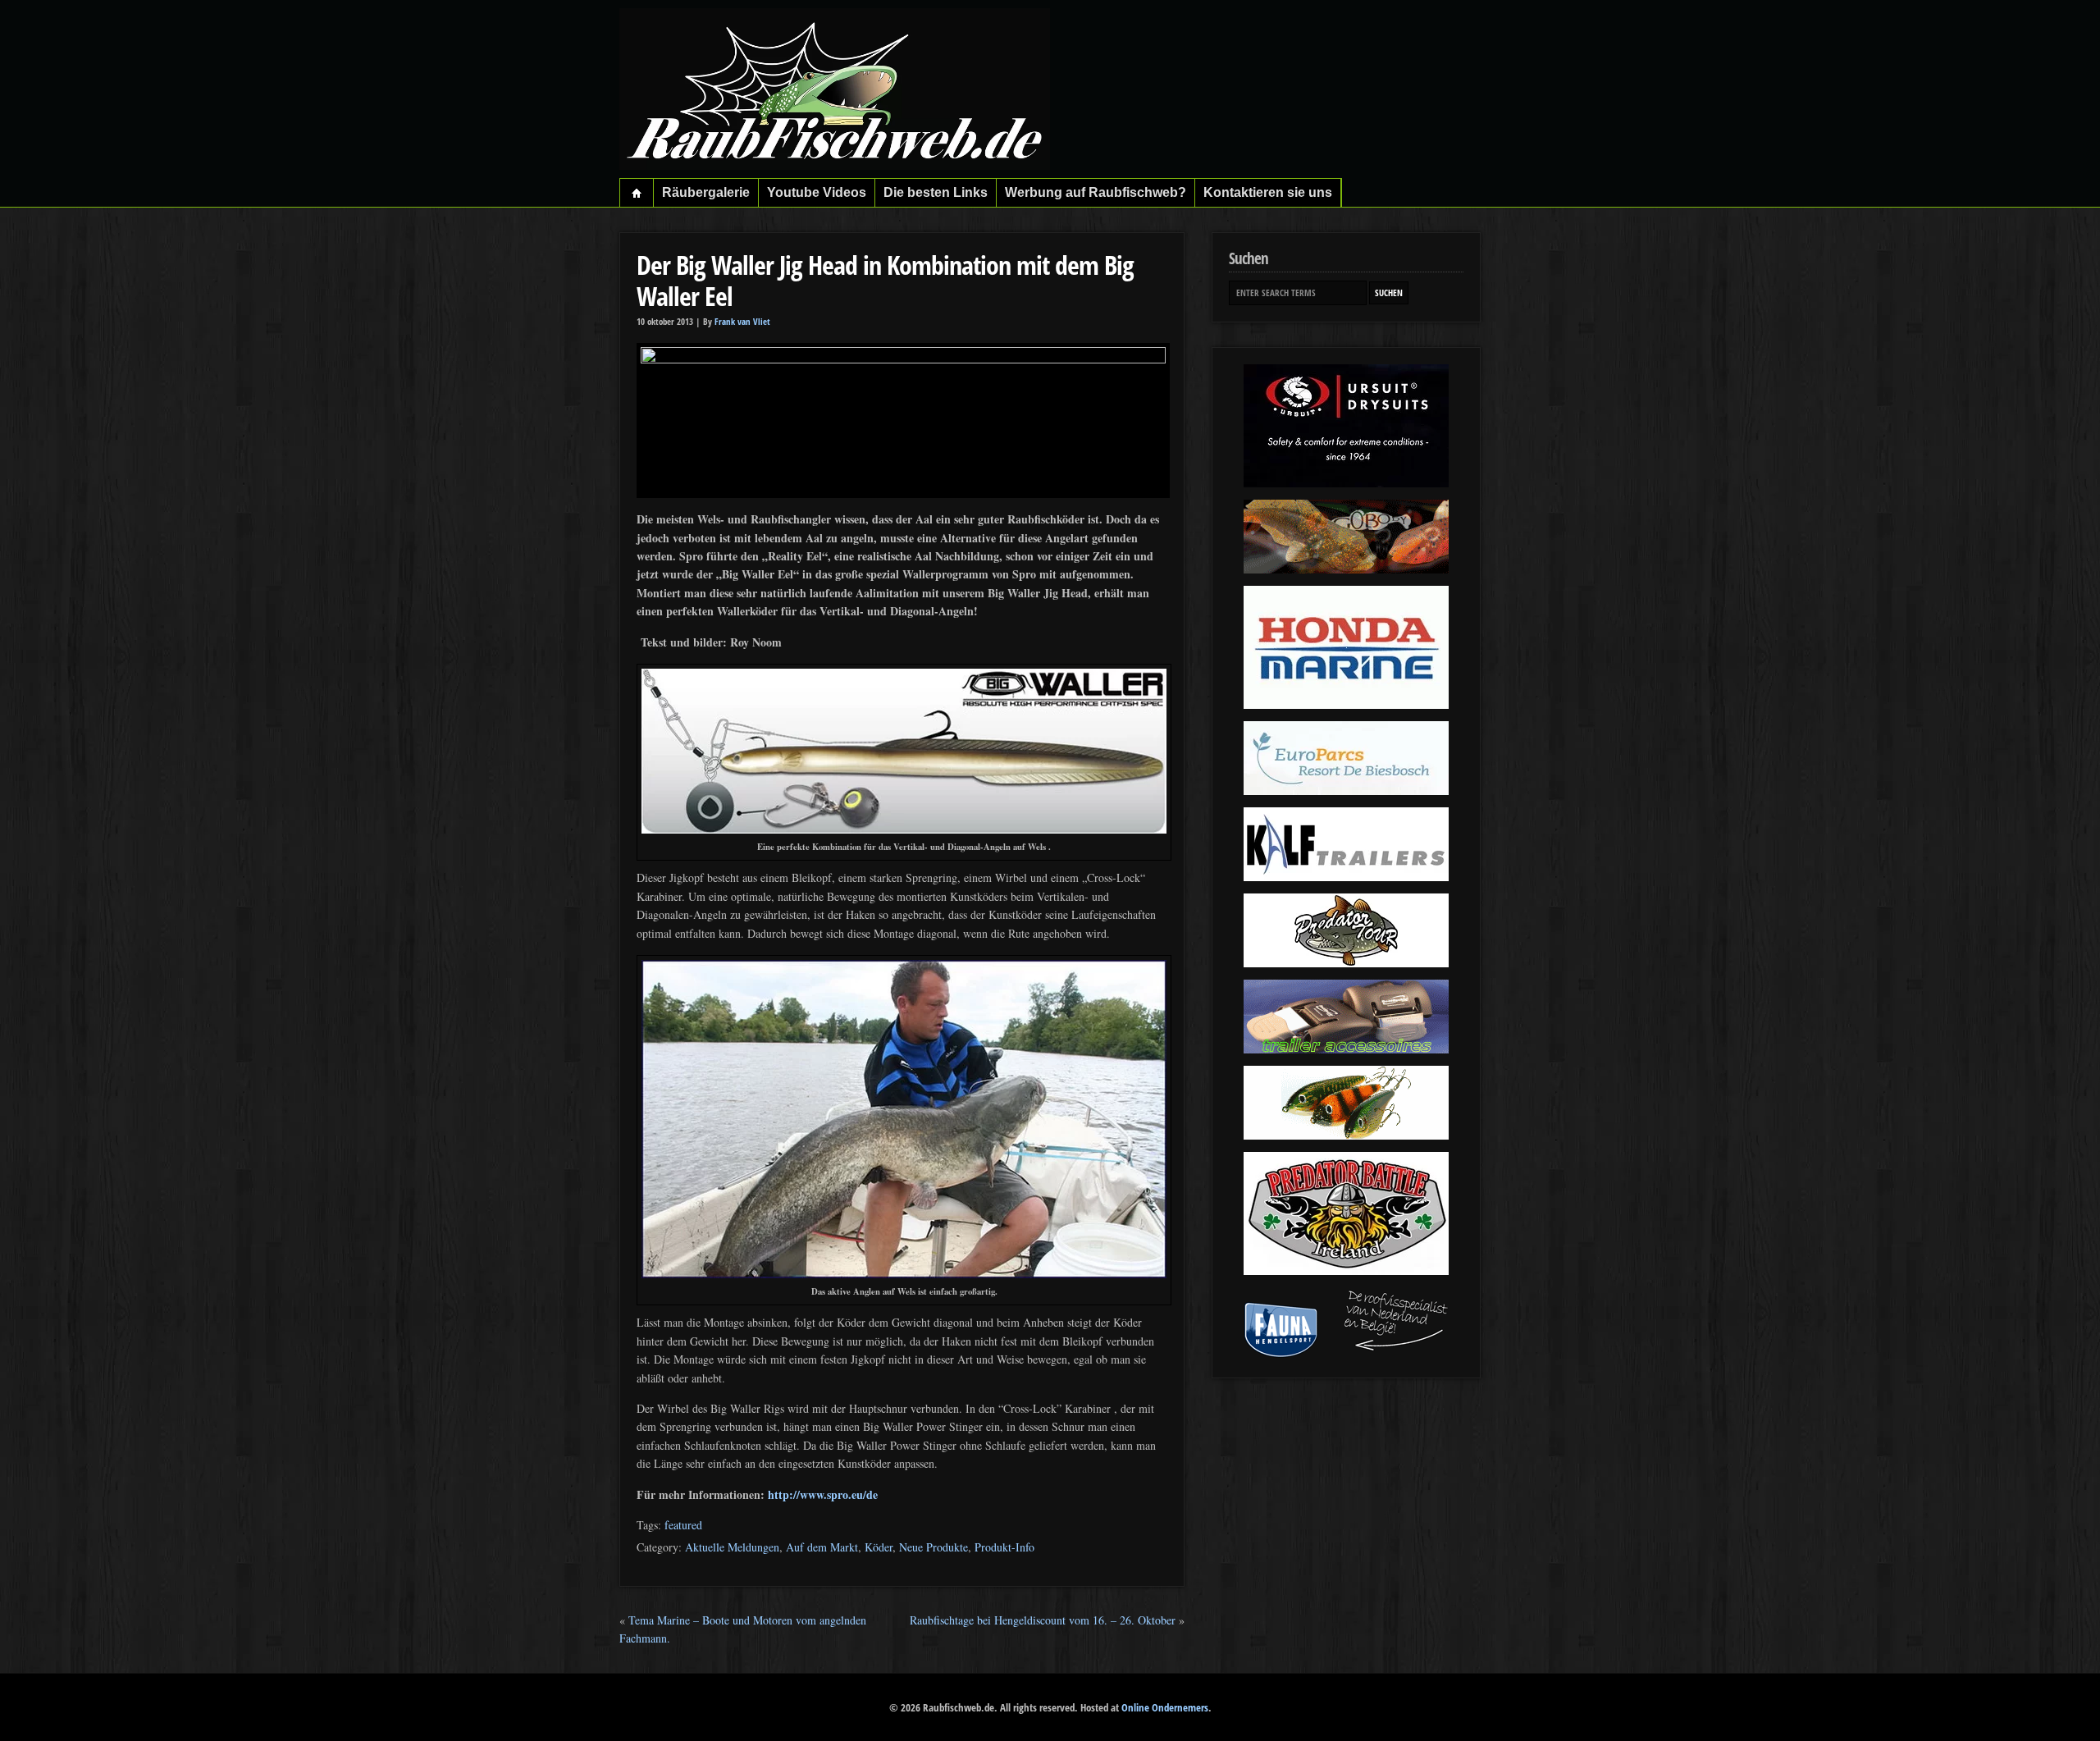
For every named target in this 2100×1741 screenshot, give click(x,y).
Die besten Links (936, 192)
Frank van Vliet (742, 322)
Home (637, 193)
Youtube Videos (817, 192)
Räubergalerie (706, 192)
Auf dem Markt (822, 1547)
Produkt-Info (1004, 1547)
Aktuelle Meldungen (732, 1547)
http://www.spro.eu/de (823, 1494)
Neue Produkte (934, 1547)
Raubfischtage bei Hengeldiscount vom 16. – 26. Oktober (1043, 1620)
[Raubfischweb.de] (835, 165)
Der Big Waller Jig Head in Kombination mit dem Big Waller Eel (885, 280)
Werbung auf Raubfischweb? (1096, 192)
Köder (879, 1547)
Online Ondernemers (1165, 1707)
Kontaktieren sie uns (1268, 192)
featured (683, 1525)
